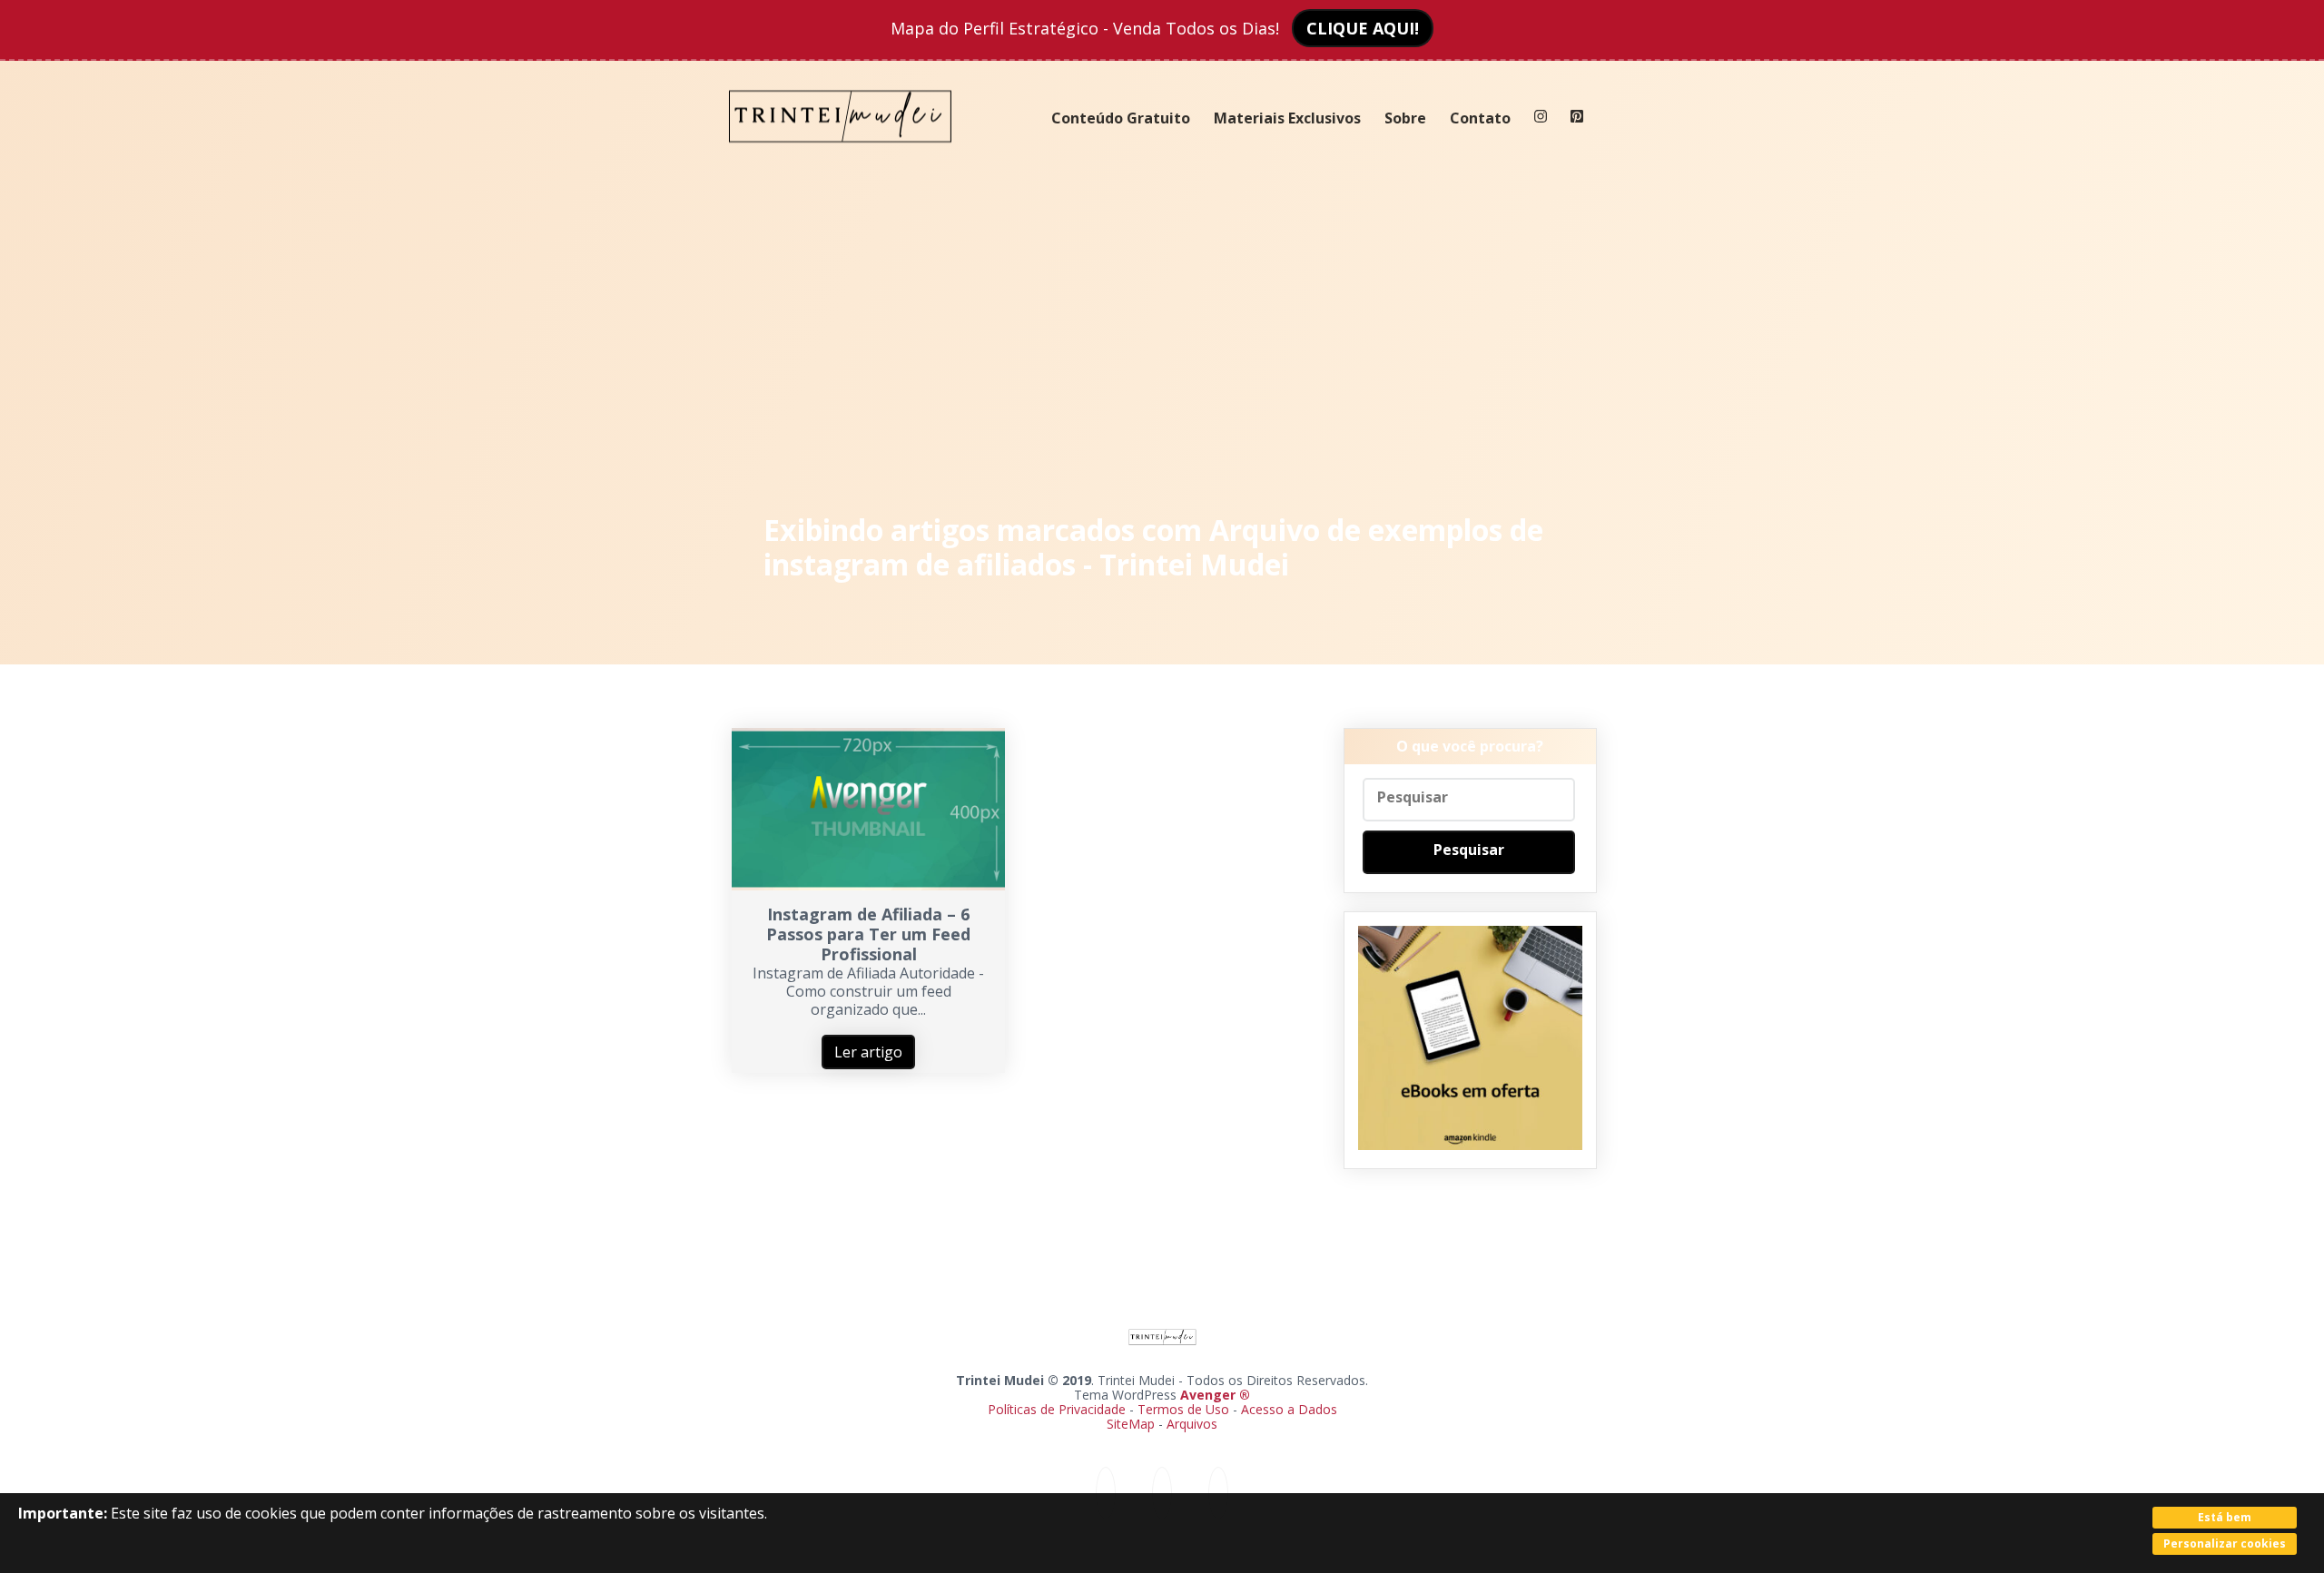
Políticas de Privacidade (1057, 1409)
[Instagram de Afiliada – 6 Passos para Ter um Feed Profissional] (868, 885)
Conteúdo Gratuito (1121, 118)
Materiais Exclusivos (1287, 118)
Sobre (1405, 118)
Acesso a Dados (1289, 1409)
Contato (1480, 118)
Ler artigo (868, 1052)
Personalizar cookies (2225, 1544)
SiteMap (1132, 1424)
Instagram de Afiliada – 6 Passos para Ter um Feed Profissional (868, 934)
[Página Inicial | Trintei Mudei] (841, 156)
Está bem (2225, 1517)
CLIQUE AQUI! (1363, 28)
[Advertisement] (1162, 336)
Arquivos (1192, 1424)
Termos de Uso (1183, 1409)
